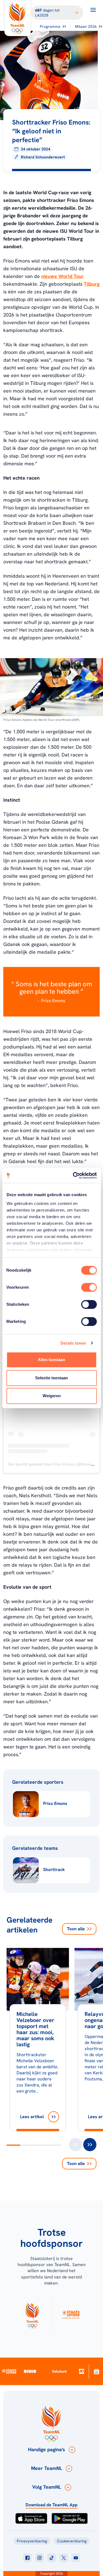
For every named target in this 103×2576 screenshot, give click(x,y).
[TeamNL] (32, 2314)
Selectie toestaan (51, 1378)
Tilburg (92, 284)
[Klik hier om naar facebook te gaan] (27, 2558)
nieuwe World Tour (62, 276)
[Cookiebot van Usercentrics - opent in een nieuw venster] (73, 1175)
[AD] (82, 2371)
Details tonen (73, 1343)
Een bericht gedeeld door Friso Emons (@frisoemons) (55, 1464)
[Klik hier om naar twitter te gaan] (64, 2558)
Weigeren (52, 1396)
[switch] (89, 1287)
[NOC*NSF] (97, 2371)
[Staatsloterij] (9, 2371)
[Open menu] (93, 10)
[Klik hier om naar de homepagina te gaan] (18, 18)
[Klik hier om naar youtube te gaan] (76, 2558)
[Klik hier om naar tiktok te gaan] (52, 2558)
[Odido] (30, 2371)
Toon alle (76, 1929)
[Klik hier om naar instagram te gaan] (40, 2558)
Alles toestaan (51, 1360)
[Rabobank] (60, 2371)
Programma (50, 26)
